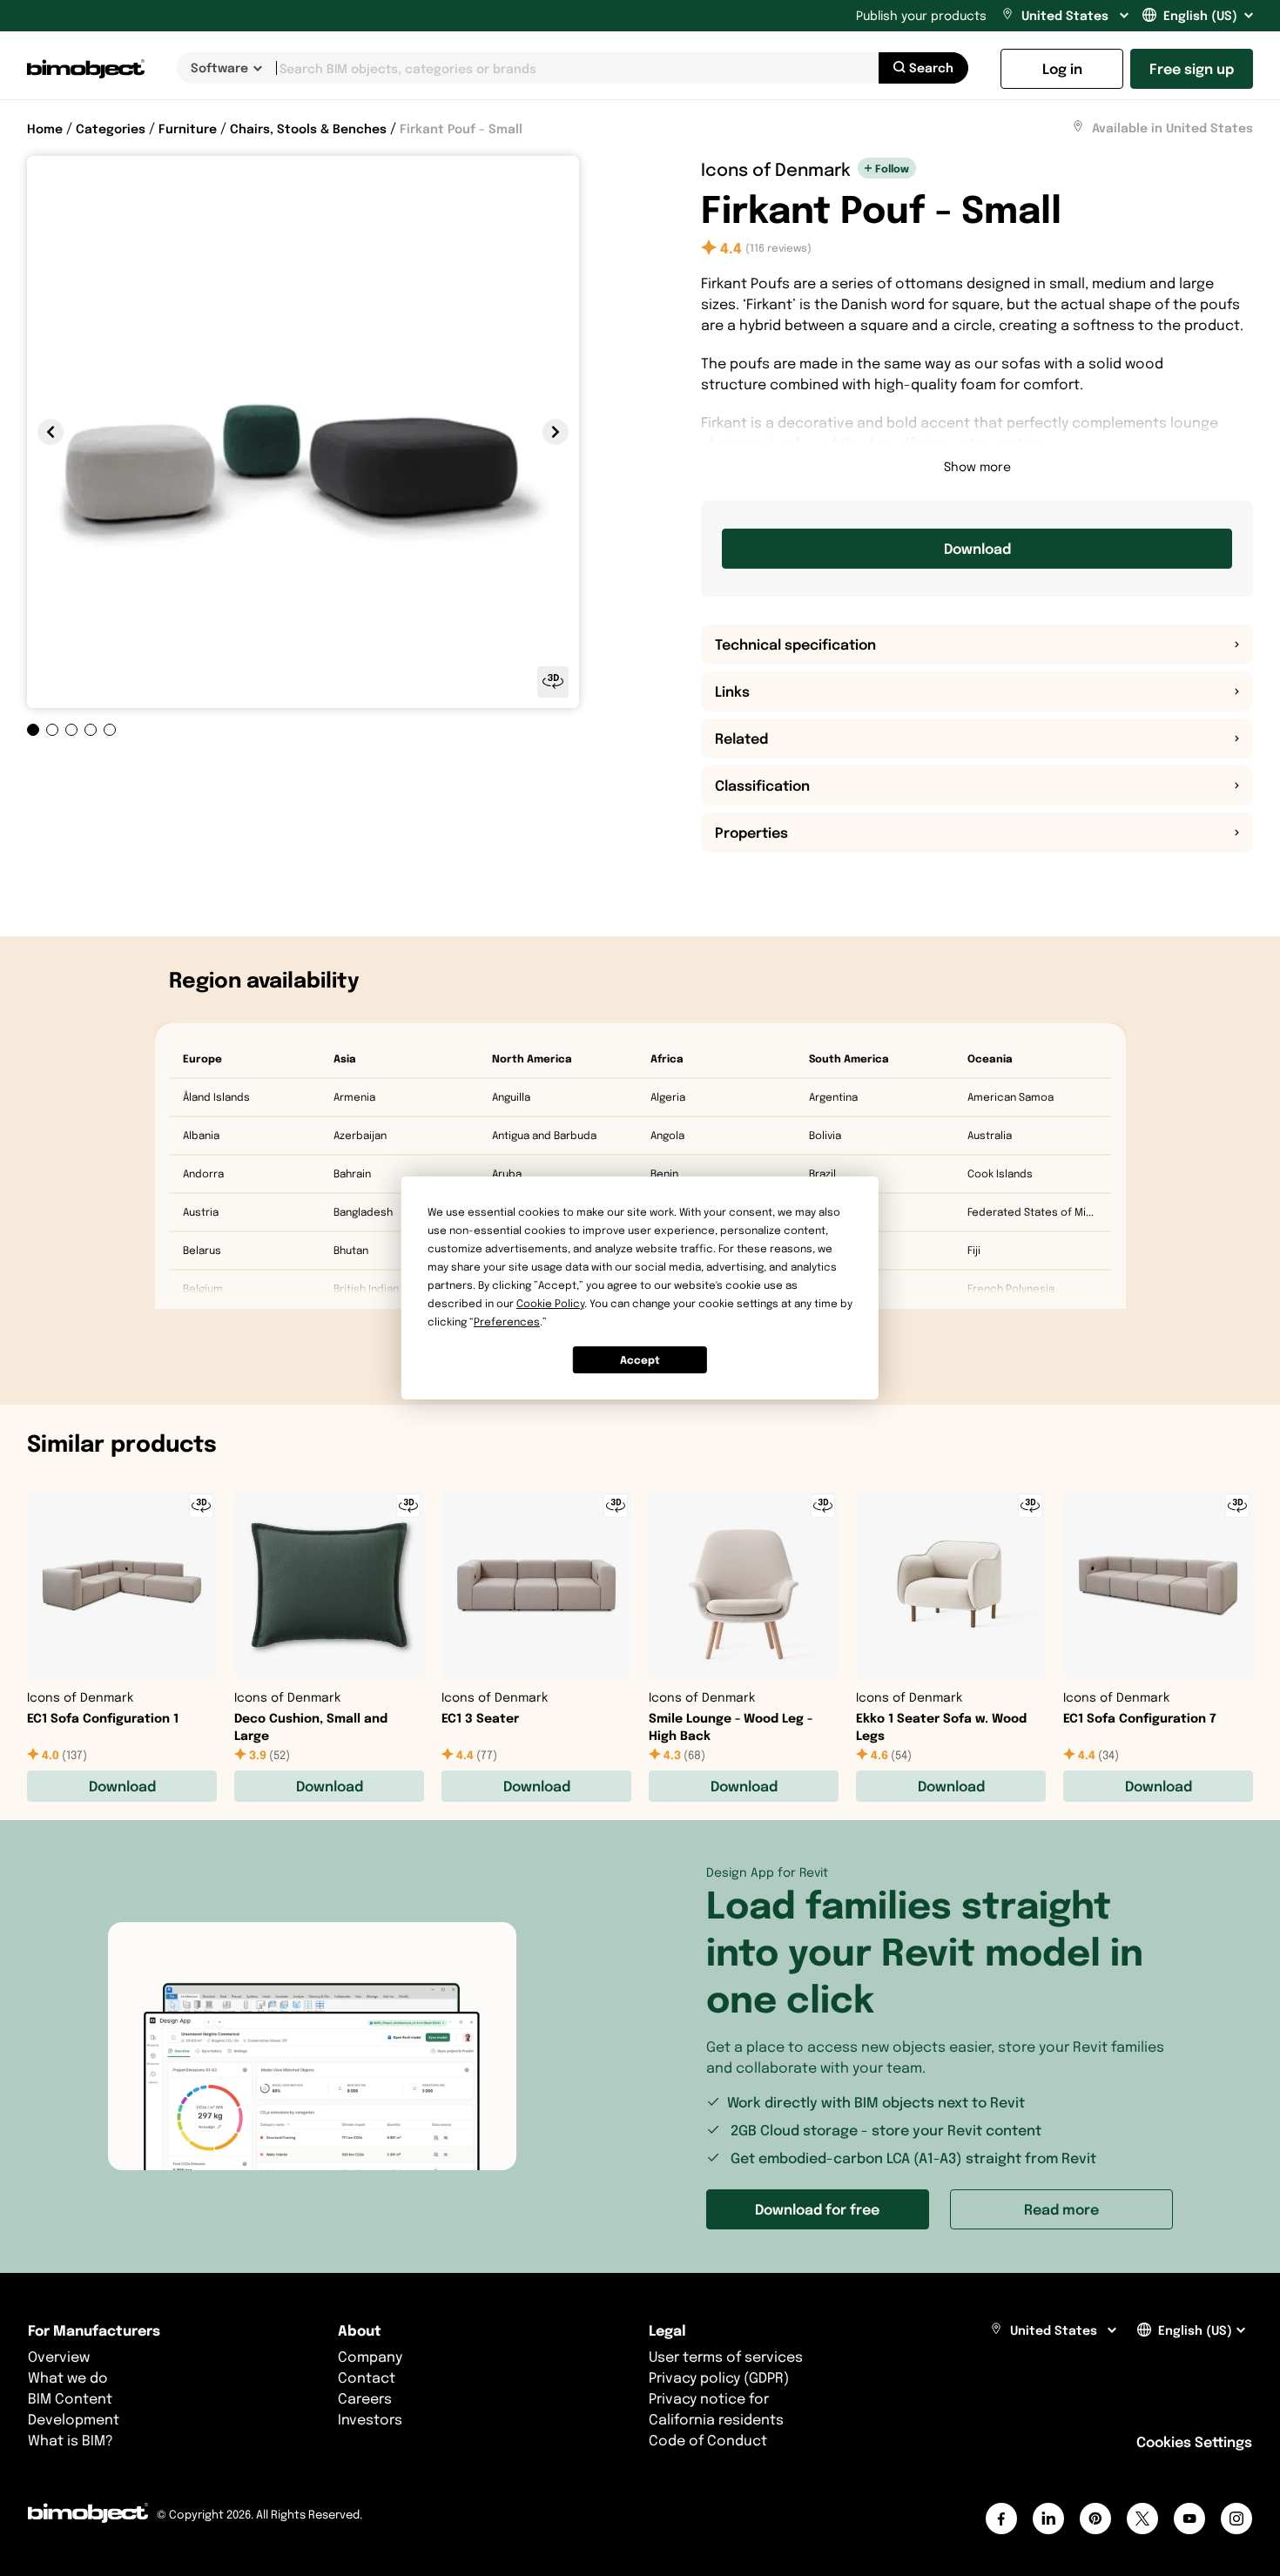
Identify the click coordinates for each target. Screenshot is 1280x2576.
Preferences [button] (507, 1322)
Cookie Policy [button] (550, 1303)
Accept (640, 1360)
